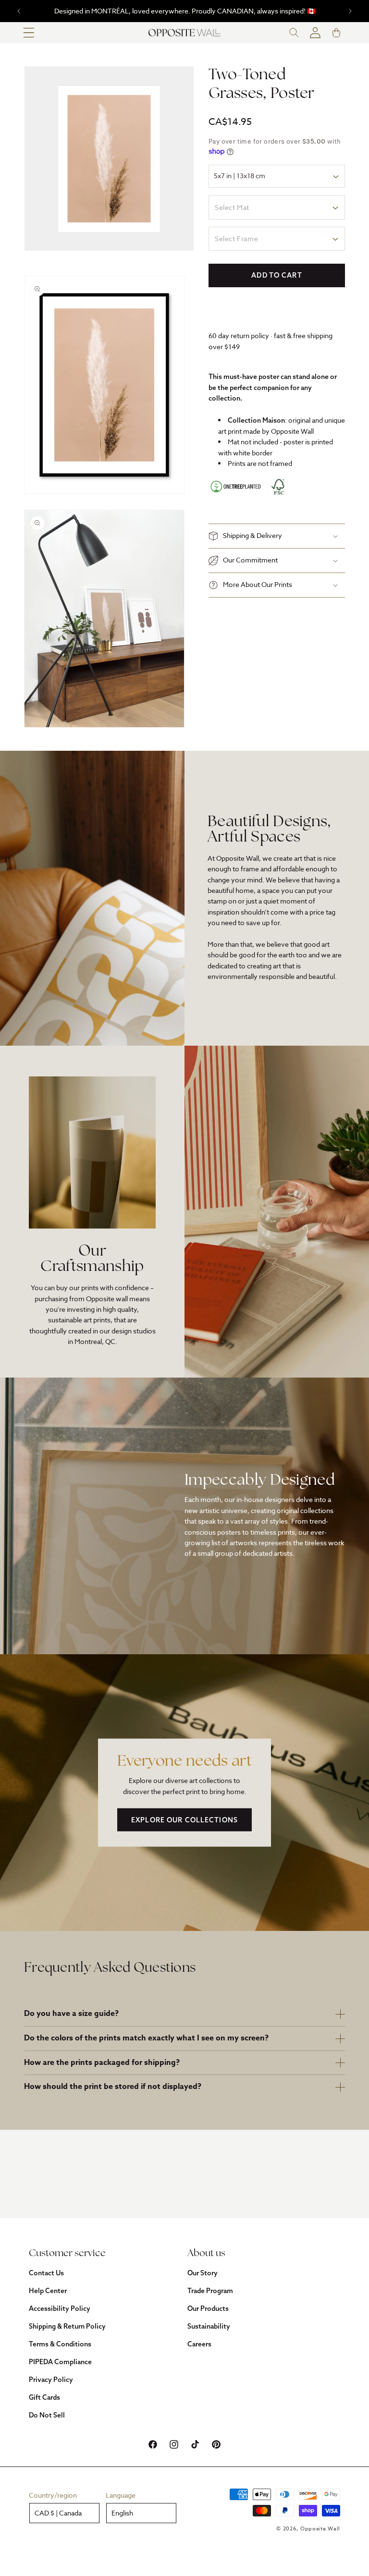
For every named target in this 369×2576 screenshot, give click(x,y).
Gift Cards (44, 2397)
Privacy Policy (51, 2380)
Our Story (203, 2273)
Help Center (48, 2291)
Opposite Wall (320, 2529)
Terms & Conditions (60, 2344)
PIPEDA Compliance (60, 2362)
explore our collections (184, 1820)
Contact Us (46, 2273)
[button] (29, 33)
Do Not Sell (47, 2415)
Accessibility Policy (60, 2308)
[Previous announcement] (19, 11)
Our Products (208, 2308)
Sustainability (209, 2326)
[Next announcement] (350, 11)
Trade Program (210, 2291)
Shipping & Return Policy (67, 2326)
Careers (199, 2344)
